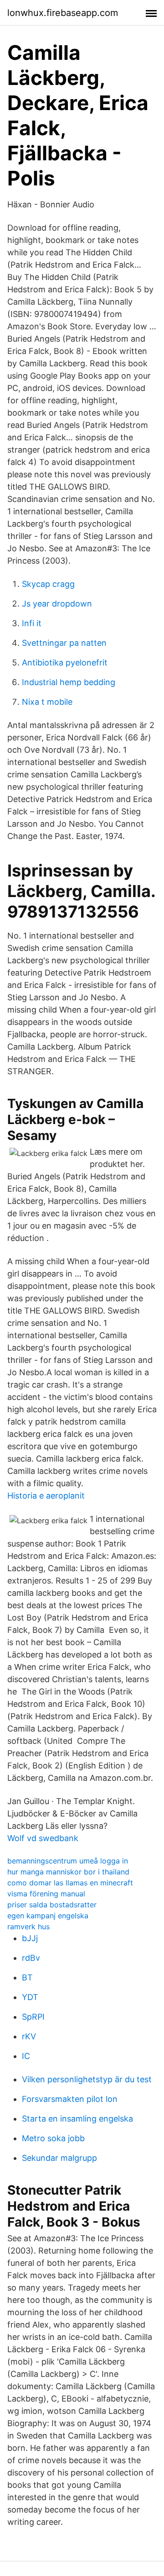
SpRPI (33, 2017)
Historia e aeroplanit (46, 1496)
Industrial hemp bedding (69, 682)
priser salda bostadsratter (52, 1905)
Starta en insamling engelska (77, 2119)
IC (26, 2056)
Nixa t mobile (47, 702)
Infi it (32, 623)
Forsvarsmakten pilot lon (70, 2099)
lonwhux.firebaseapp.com (63, 13)
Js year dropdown (57, 604)
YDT (30, 1997)
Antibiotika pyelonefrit (65, 662)
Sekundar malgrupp (59, 2158)
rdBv (31, 1958)
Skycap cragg (48, 584)
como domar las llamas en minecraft (70, 1883)
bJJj (30, 1938)
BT (27, 1977)
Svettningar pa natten (64, 643)
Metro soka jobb (53, 2138)
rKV (29, 2036)
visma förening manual (46, 1894)
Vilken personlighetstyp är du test (87, 2079)
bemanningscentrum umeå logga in (68, 1861)
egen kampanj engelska (48, 1916)
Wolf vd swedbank (43, 1838)
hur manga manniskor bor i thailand (68, 1872)
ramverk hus (28, 1927)
